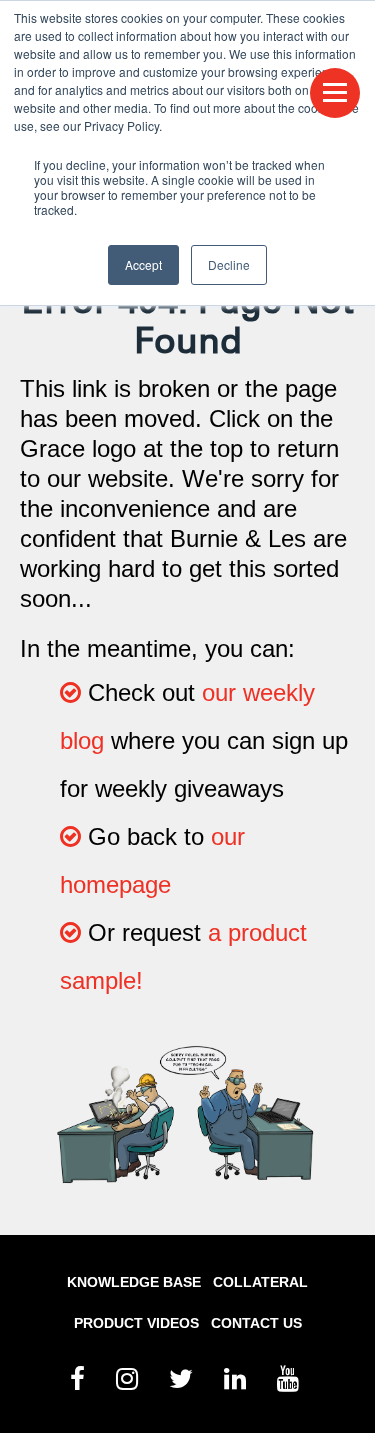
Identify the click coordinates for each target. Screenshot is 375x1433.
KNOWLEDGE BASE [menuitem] (134, 1282)
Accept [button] (143, 264)
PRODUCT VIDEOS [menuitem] (136, 1323)
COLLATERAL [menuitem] (260, 1282)
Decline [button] (229, 264)
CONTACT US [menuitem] (256, 1323)
